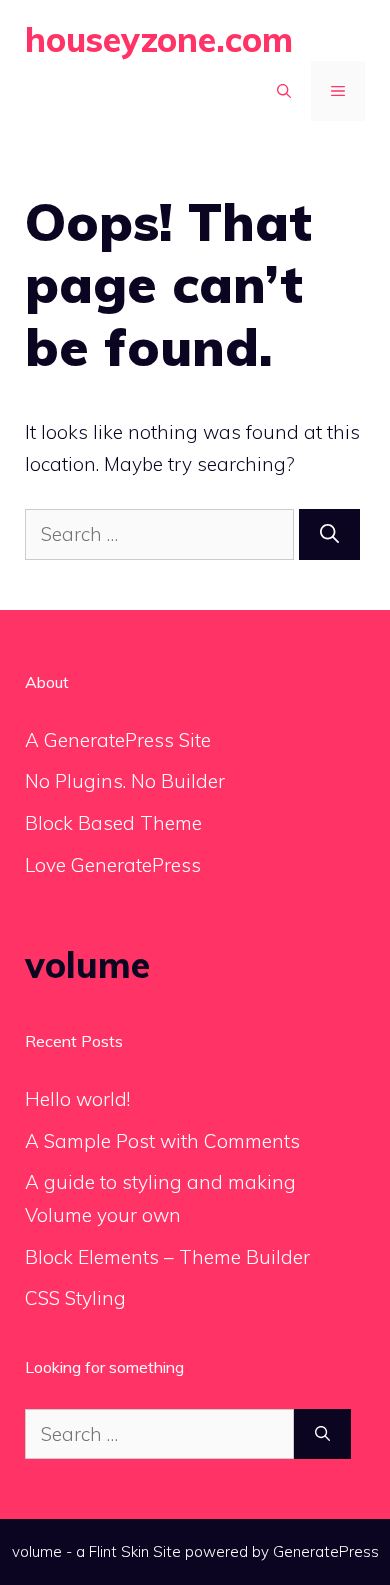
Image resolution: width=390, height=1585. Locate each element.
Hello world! (77, 1099)
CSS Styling (75, 1298)
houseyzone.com (159, 39)
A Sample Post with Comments (162, 1141)
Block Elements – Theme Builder (167, 1257)
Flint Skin (119, 1551)
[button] (284, 91)
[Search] (329, 534)
